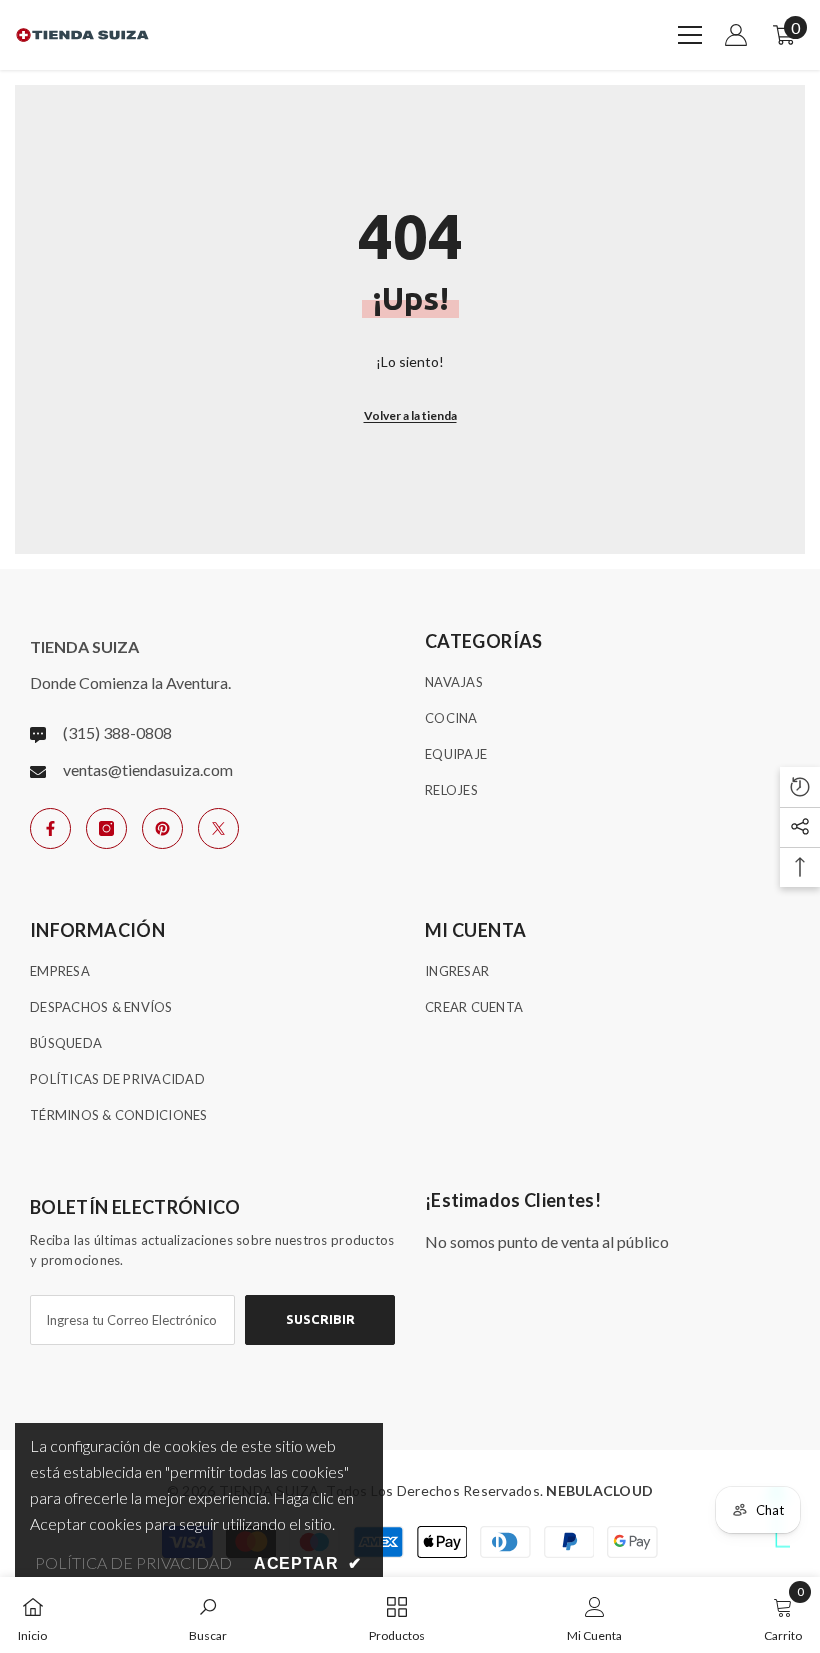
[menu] (690, 35)
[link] (208, 1615)
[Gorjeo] (218, 828)
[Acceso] (736, 35)
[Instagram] (106, 828)
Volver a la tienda (410, 415)
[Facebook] (50, 828)
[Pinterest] (162, 828)
